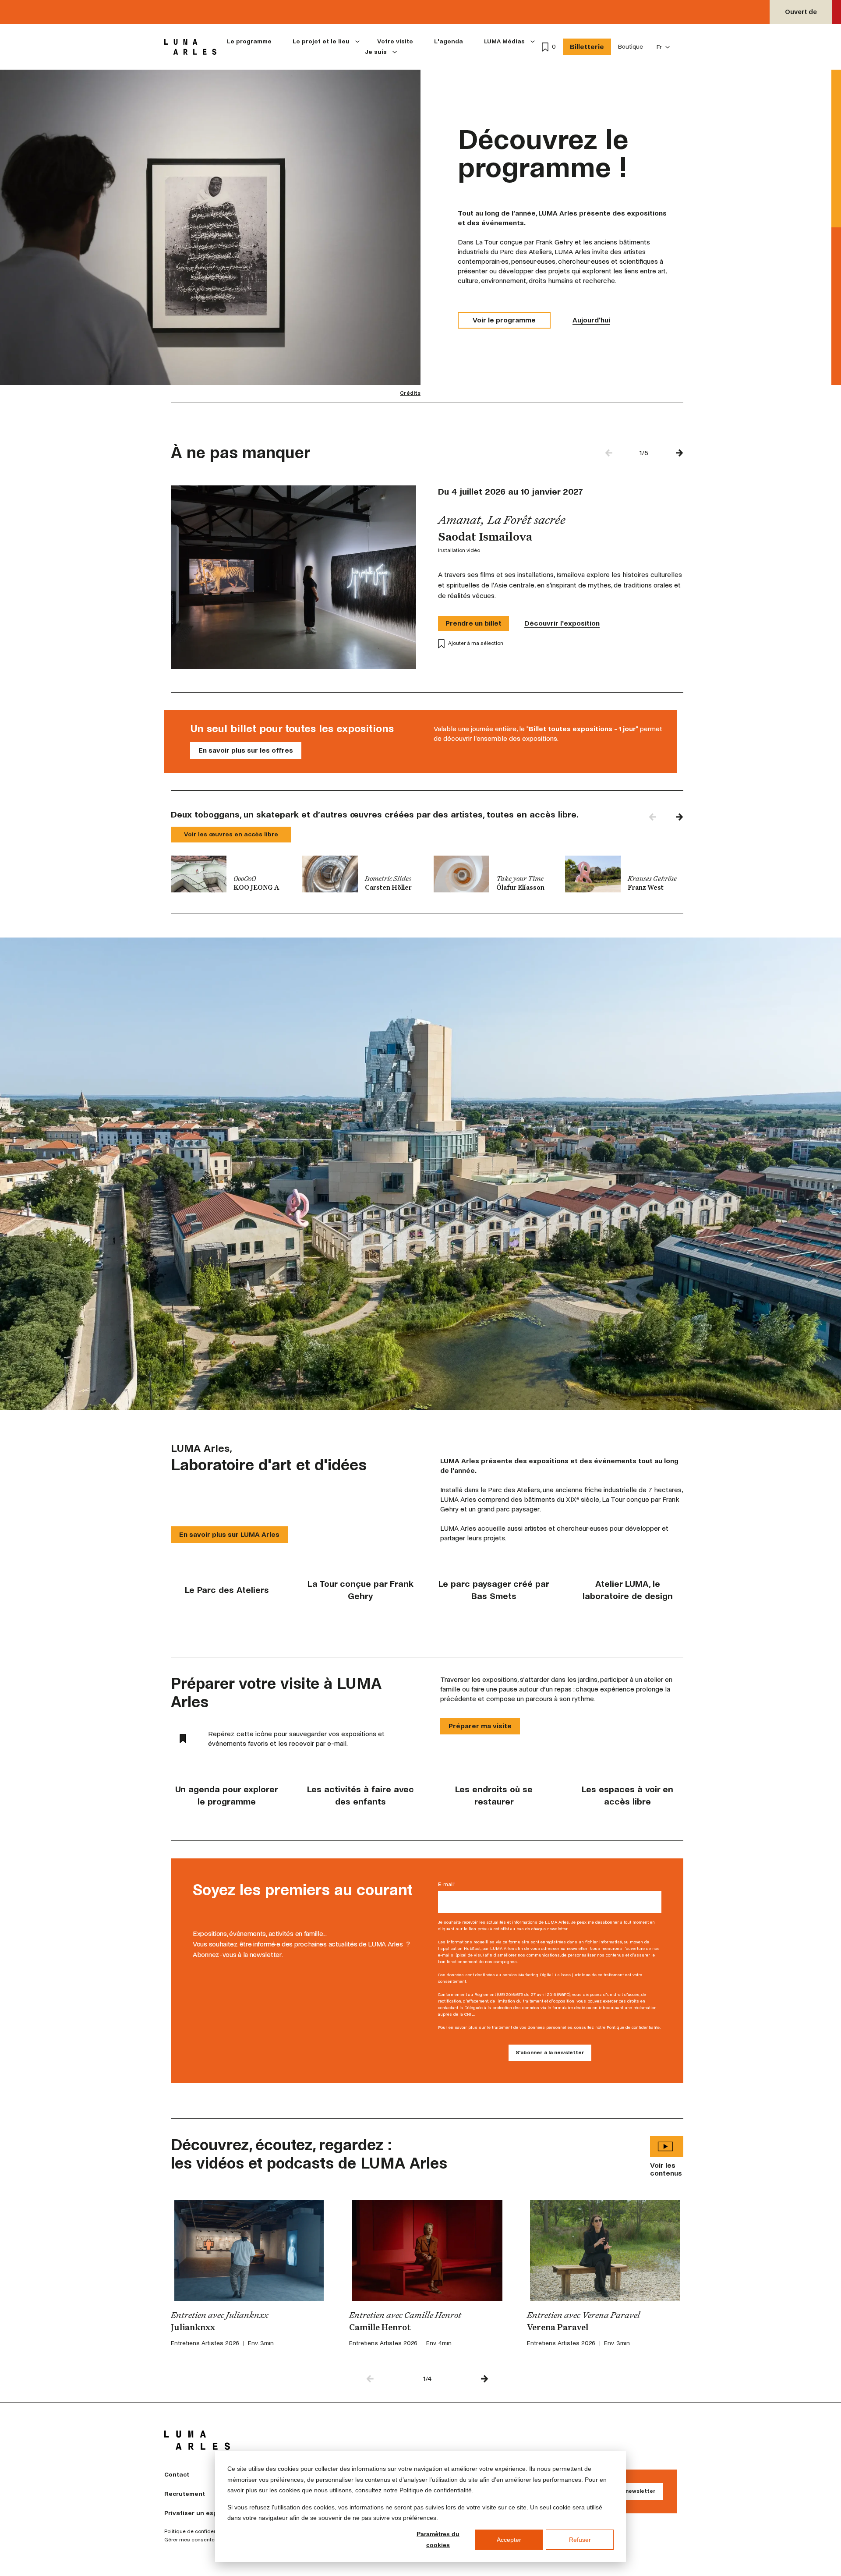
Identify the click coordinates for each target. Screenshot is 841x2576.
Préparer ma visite (480, 1726)
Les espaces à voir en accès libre (627, 1796)
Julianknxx (193, 2328)
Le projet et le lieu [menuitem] (321, 41)
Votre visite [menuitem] (395, 41)
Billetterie (587, 47)
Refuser (580, 2540)
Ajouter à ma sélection (476, 643)
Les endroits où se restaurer (494, 1796)
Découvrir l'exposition (562, 623)
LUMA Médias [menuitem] (504, 41)
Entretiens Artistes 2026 (205, 2343)
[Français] (663, 47)
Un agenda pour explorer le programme (227, 1796)
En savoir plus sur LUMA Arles (229, 1534)
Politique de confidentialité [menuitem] (197, 2532)
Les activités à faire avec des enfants (360, 1796)
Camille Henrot (380, 2328)
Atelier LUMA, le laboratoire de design (628, 1590)
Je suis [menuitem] (376, 52)
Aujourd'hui (591, 320)
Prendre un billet (474, 623)
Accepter (509, 2540)
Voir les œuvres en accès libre (231, 834)
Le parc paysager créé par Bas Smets (494, 1590)
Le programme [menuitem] (249, 41)
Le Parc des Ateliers (227, 1590)
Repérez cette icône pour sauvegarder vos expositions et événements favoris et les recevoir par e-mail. (296, 1739)
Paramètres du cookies (438, 2539)
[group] (230, 874)
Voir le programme (504, 320)
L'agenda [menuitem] (449, 41)
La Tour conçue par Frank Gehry (360, 1590)
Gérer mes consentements (197, 2540)
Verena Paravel (558, 2328)
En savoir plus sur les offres (246, 750)
